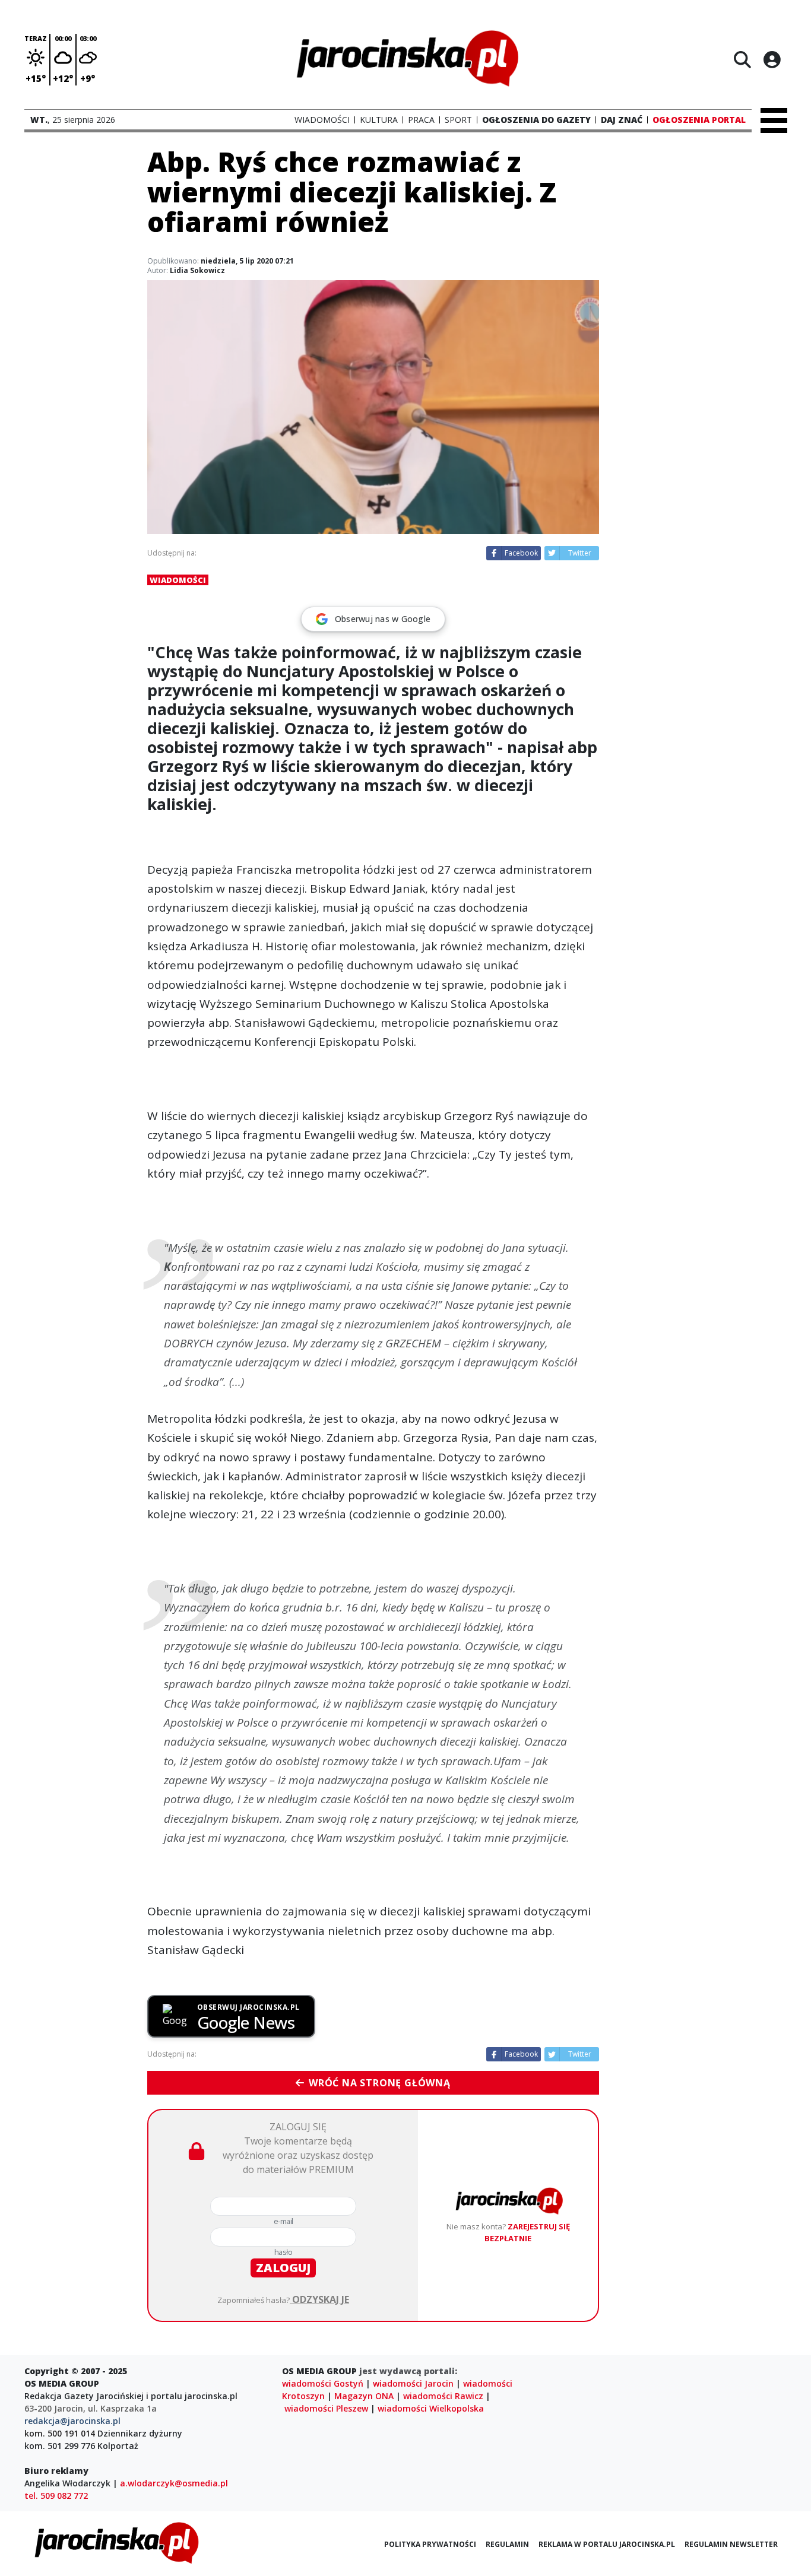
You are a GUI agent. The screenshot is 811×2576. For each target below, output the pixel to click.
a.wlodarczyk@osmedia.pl (174, 2483)
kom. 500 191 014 (60, 2433)
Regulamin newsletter (731, 2544)
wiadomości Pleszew (326, 2408)
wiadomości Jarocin (413, 2383)
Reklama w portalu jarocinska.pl (607, 2544)
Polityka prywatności (430, 2544)
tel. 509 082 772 (56, 2496)
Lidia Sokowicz (197, 270)
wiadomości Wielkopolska (431, 2408)
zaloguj (283, 2268)
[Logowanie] (772, 59)
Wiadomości (178, 580)
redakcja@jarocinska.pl (72, 2421)
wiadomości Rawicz (443, 2396)
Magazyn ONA (364, 2396)
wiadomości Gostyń (323, 2383)
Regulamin (507, 2544)
